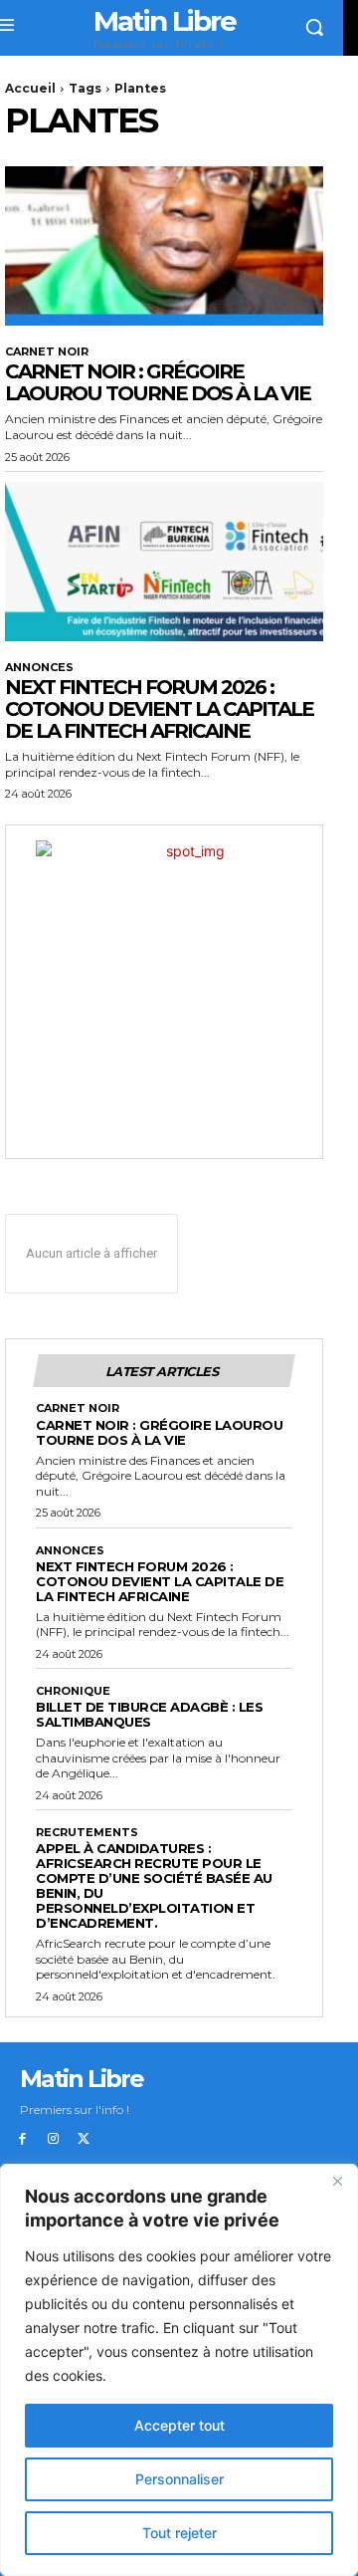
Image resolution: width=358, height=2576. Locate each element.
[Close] (337, 2181)
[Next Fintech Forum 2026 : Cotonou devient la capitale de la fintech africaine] (164, 562)
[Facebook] (22, 2139)
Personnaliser (179, 2479)
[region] (179, 2370)
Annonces (39, 668)
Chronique (73, 1691)
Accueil (30, 88)
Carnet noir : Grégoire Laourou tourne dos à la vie (158, 382)
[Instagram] (53, 2139)
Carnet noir (47, 352)
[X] (84, 2139)
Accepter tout (179, 2425)
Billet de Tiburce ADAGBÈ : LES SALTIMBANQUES (149, 1714)
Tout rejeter (179, 2533)
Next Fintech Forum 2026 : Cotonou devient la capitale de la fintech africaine (159, 709)
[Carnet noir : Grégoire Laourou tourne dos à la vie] (164, 246)
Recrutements (87, 1833)
